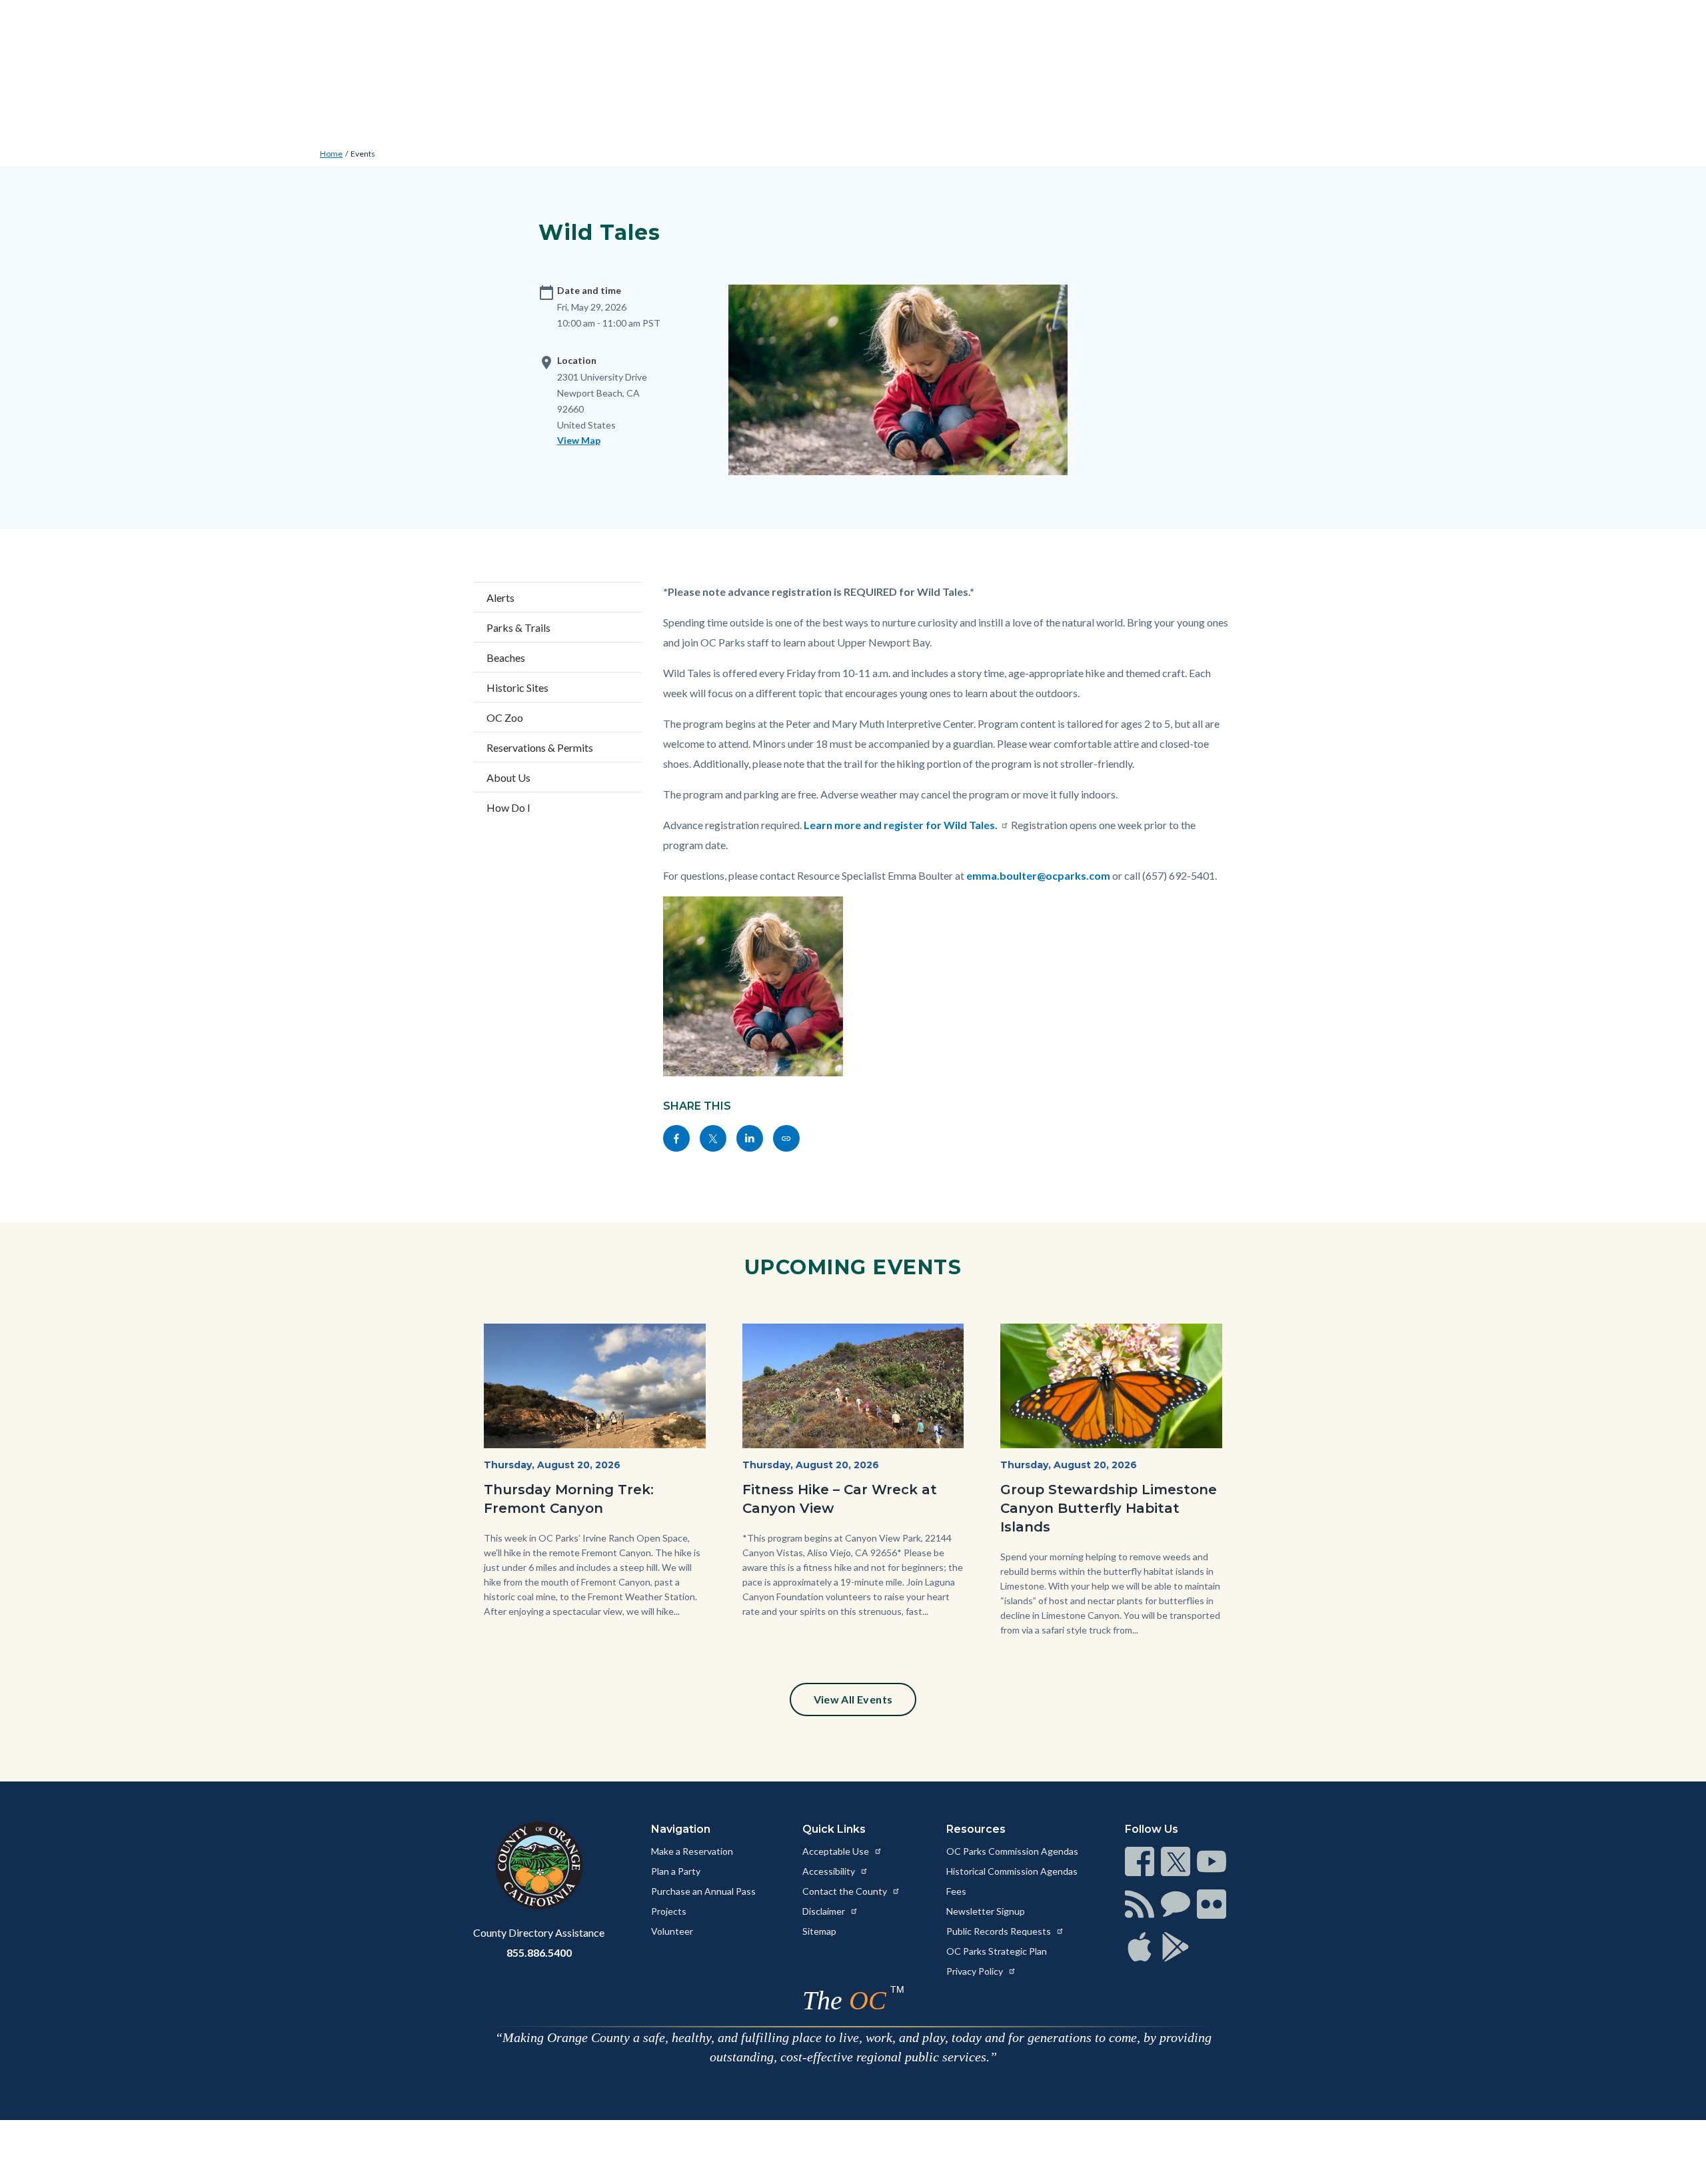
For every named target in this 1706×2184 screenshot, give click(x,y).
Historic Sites (517, 687)
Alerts (500, 597)
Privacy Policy (976, 1971)
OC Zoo (505, 717)
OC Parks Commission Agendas (1012, 1851)
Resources (976, 1829)
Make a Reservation (692, 1851)
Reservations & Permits (540, 747)
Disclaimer (825, 1911)
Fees (956, 1891)
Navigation (681, 1829)
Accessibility (830, 1871)
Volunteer (672, 1931)
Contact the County (846, 1891)
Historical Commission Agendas (1012, 1871)
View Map (579, 440)
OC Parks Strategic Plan (997, 1951)
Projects (669, 1911)
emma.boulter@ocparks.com (1038, 875)
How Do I (508, 807)
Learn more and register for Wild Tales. (901, 825)
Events (363, 154)
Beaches (506, 657)
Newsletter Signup (986, 1911)
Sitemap (819, 1931)
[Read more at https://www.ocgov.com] (539, 1865)
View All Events (853, 1699)
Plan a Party (676, 1871)
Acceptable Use (837, 1851)
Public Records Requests (1000, 1931)
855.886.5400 (539, 1952)
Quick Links (834, 1829)
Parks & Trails (518, 627)
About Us (508, 777)
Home (331, 154)
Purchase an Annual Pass (703, 1891)
